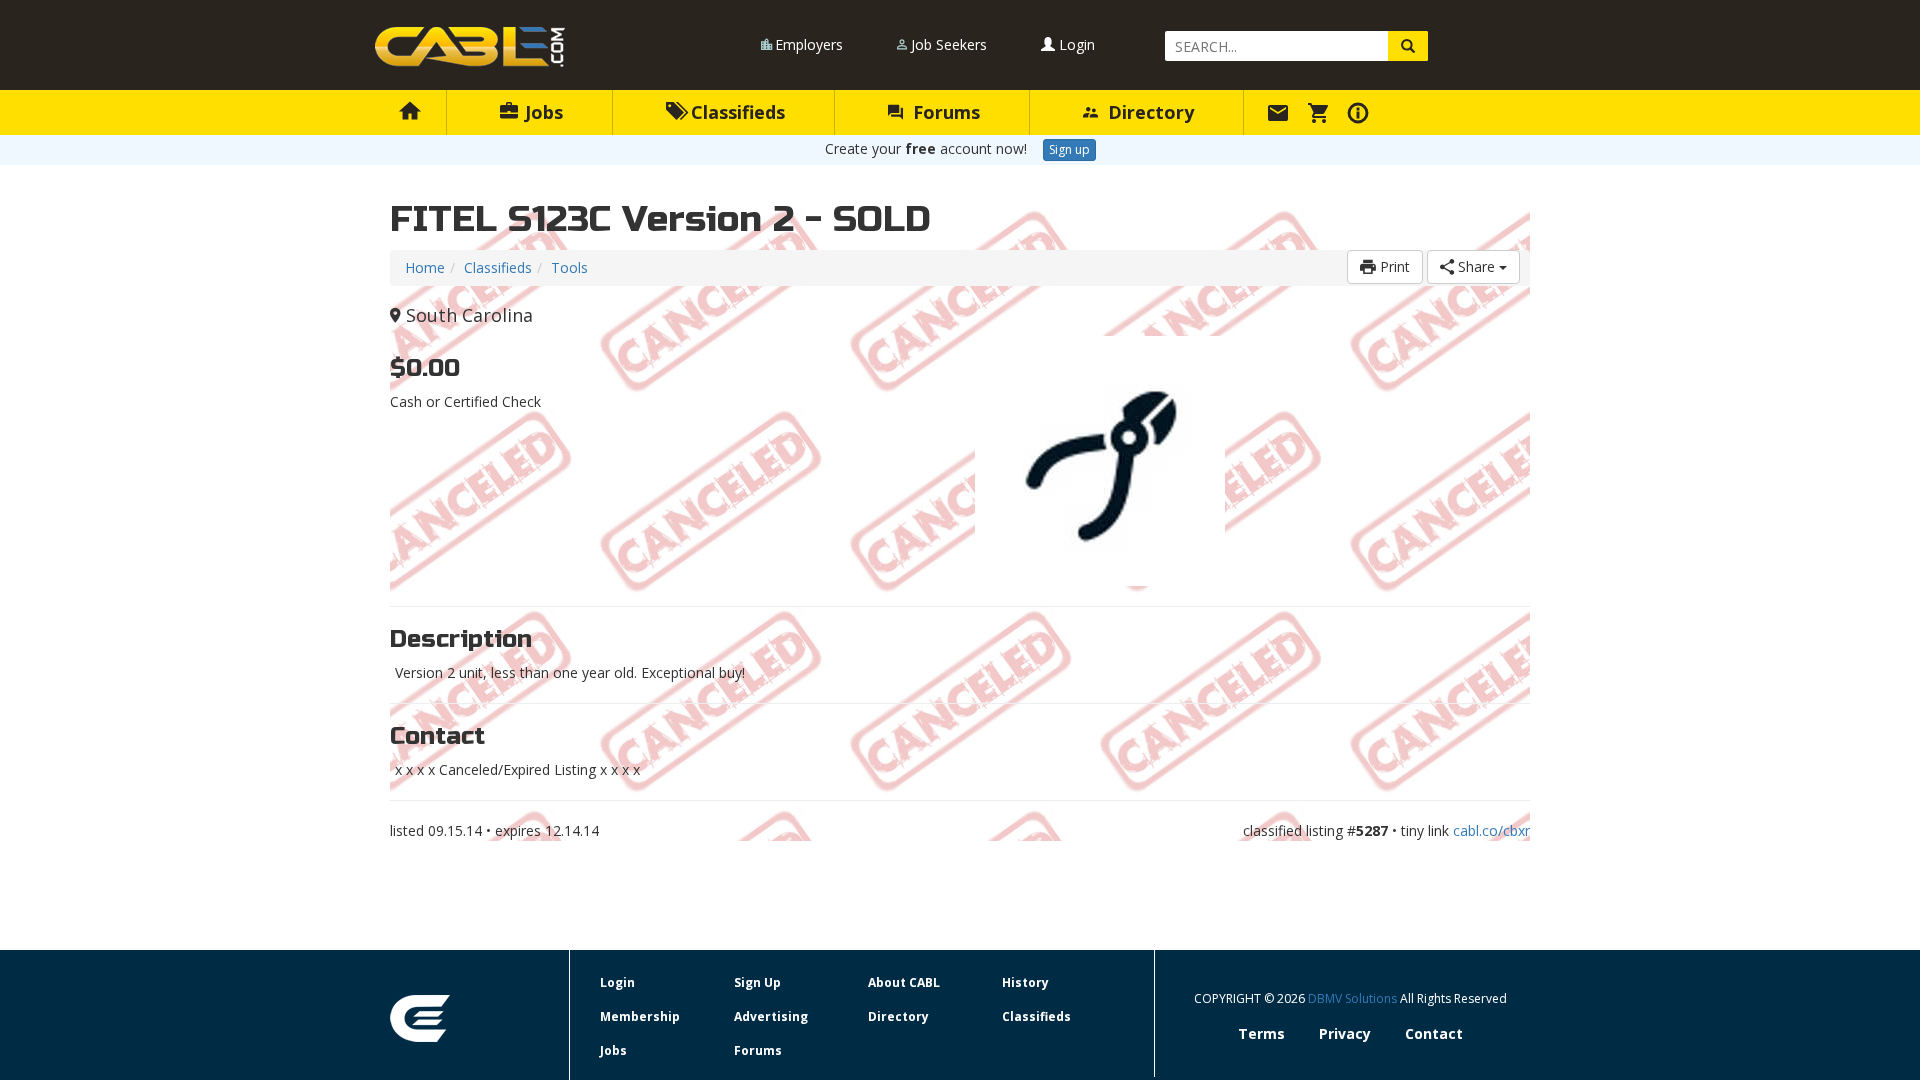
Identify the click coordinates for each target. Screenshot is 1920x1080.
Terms (1261, 1033)
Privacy (1345, 1033)
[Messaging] (1281, 112)
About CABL (904, 982)
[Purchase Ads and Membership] (1321, 112)
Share (1476, 266)
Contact (1434, 1033)
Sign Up (757, 982)
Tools (569, 267)
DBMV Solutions (1354, 998)
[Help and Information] (1361, 112)
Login (1075, 44)
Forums (944, 112)
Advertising (771, 1016)
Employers (809, 44)
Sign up (1069, 149)
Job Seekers (949, 44)
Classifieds (735, 112)
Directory (1148, 112)
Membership (640, 1016)
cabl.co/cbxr (1491, 830)
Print (1393, 266)
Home (425, 267)
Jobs (541, 112)
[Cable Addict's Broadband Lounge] (470, 47)
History (1025, 982)
